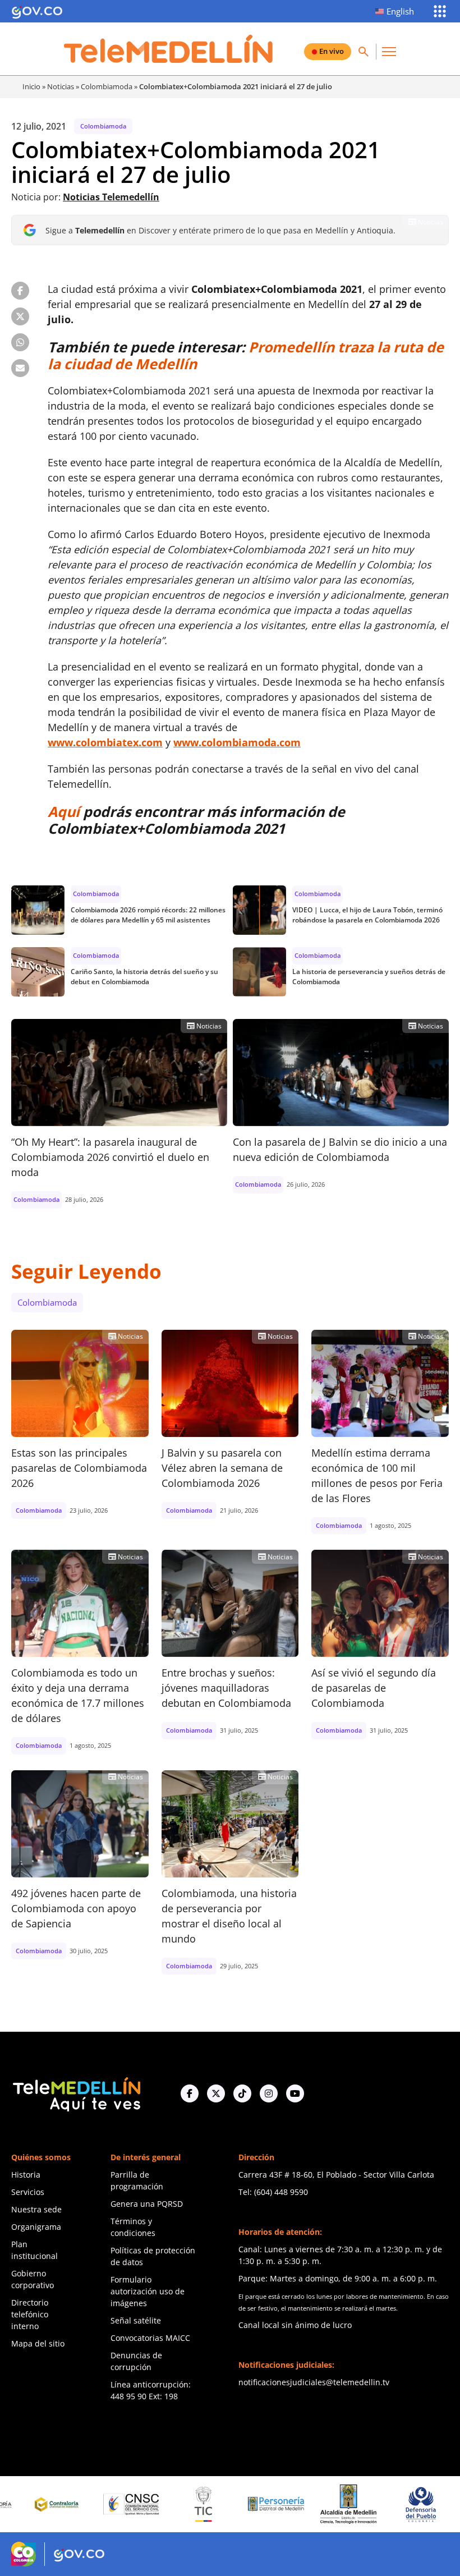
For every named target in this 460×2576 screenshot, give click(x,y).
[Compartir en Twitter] (20, 316)
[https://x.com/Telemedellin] (216, 2093)
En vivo (332, 51)
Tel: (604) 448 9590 (273, 2192)
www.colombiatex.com (105, 742)
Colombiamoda (107, 86)
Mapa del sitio (38, 2343)
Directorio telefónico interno (30, 2314)
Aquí (64, 811)
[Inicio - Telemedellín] (168, 49)
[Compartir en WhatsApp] (20, 342)
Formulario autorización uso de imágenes (148, 2291)
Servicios (28, 2192)
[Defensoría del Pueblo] (367, 2504)
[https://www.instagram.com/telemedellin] (269, 2093)
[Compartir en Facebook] (20, 291)
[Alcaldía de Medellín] (295, 2504)
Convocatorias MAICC (150, 2338)
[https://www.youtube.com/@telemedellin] (295, 2093)
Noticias (61, 86)
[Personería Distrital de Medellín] (223, 2504)
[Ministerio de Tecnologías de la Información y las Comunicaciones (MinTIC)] (151, 2504)
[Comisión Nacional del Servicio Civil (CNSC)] (78, 2504)
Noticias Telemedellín (111, 197)
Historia (26, 2175)
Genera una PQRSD (147, 2204)
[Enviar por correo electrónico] (20, 368)
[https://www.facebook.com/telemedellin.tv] (190, 2093)
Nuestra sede (36, 2209)
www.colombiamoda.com (237, 742)
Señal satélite (136, 2320)
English (400, 11)
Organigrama (36, 2227)
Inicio (31, 86)
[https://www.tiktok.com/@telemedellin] (242, 2093)
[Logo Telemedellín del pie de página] (76, 2093)
